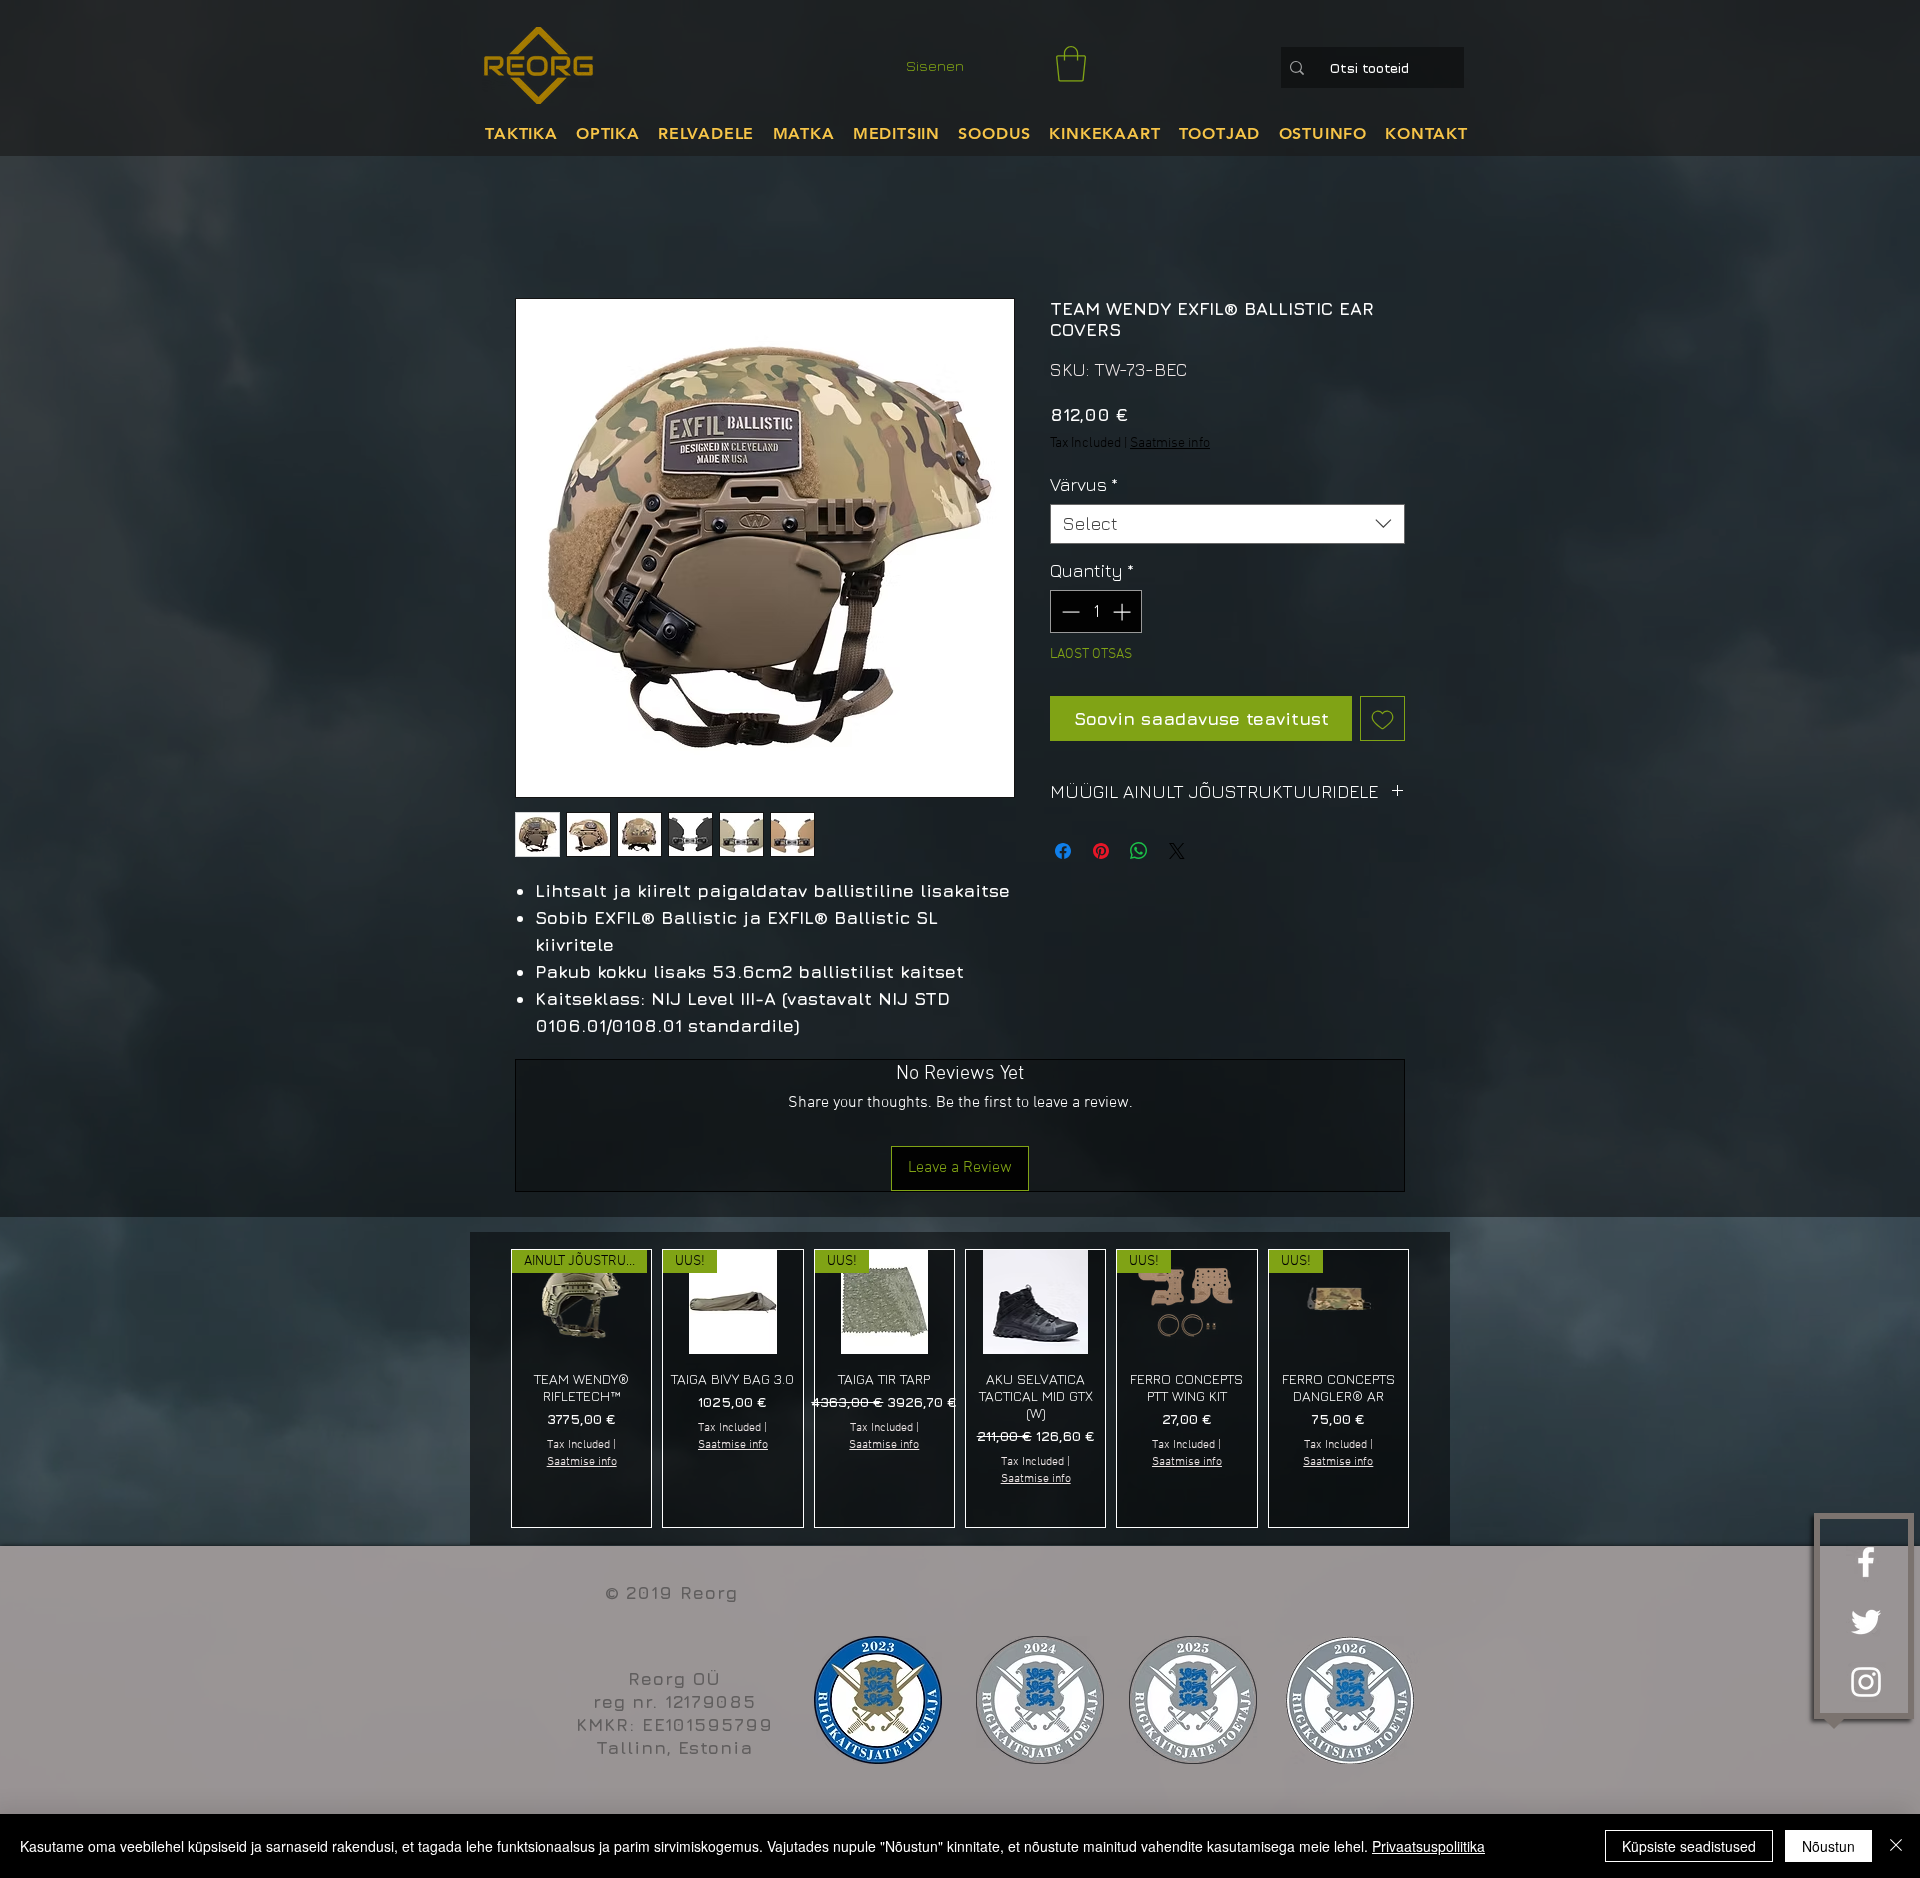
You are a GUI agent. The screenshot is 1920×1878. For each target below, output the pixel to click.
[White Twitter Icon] (1866, 1622)
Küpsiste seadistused (1689, 1846)
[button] (1071, 64)
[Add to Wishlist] (1382, 718)
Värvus (1084, 484)
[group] (960, 1388)
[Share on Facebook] (1063, 851)
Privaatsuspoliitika (1428, 1846)
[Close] (1896, 1846)
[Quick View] (1035, 1302)
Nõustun (1828, 1846)
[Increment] (1123, 611)
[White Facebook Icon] (1866, 1562)
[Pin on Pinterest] (1101, 851)
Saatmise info (1170, 443)
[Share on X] (1177, 851)
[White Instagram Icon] (1866, 1682)
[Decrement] (1068, 611)
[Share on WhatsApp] (1139, 851)
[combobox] (1227, 524)
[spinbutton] (1096, 611)
